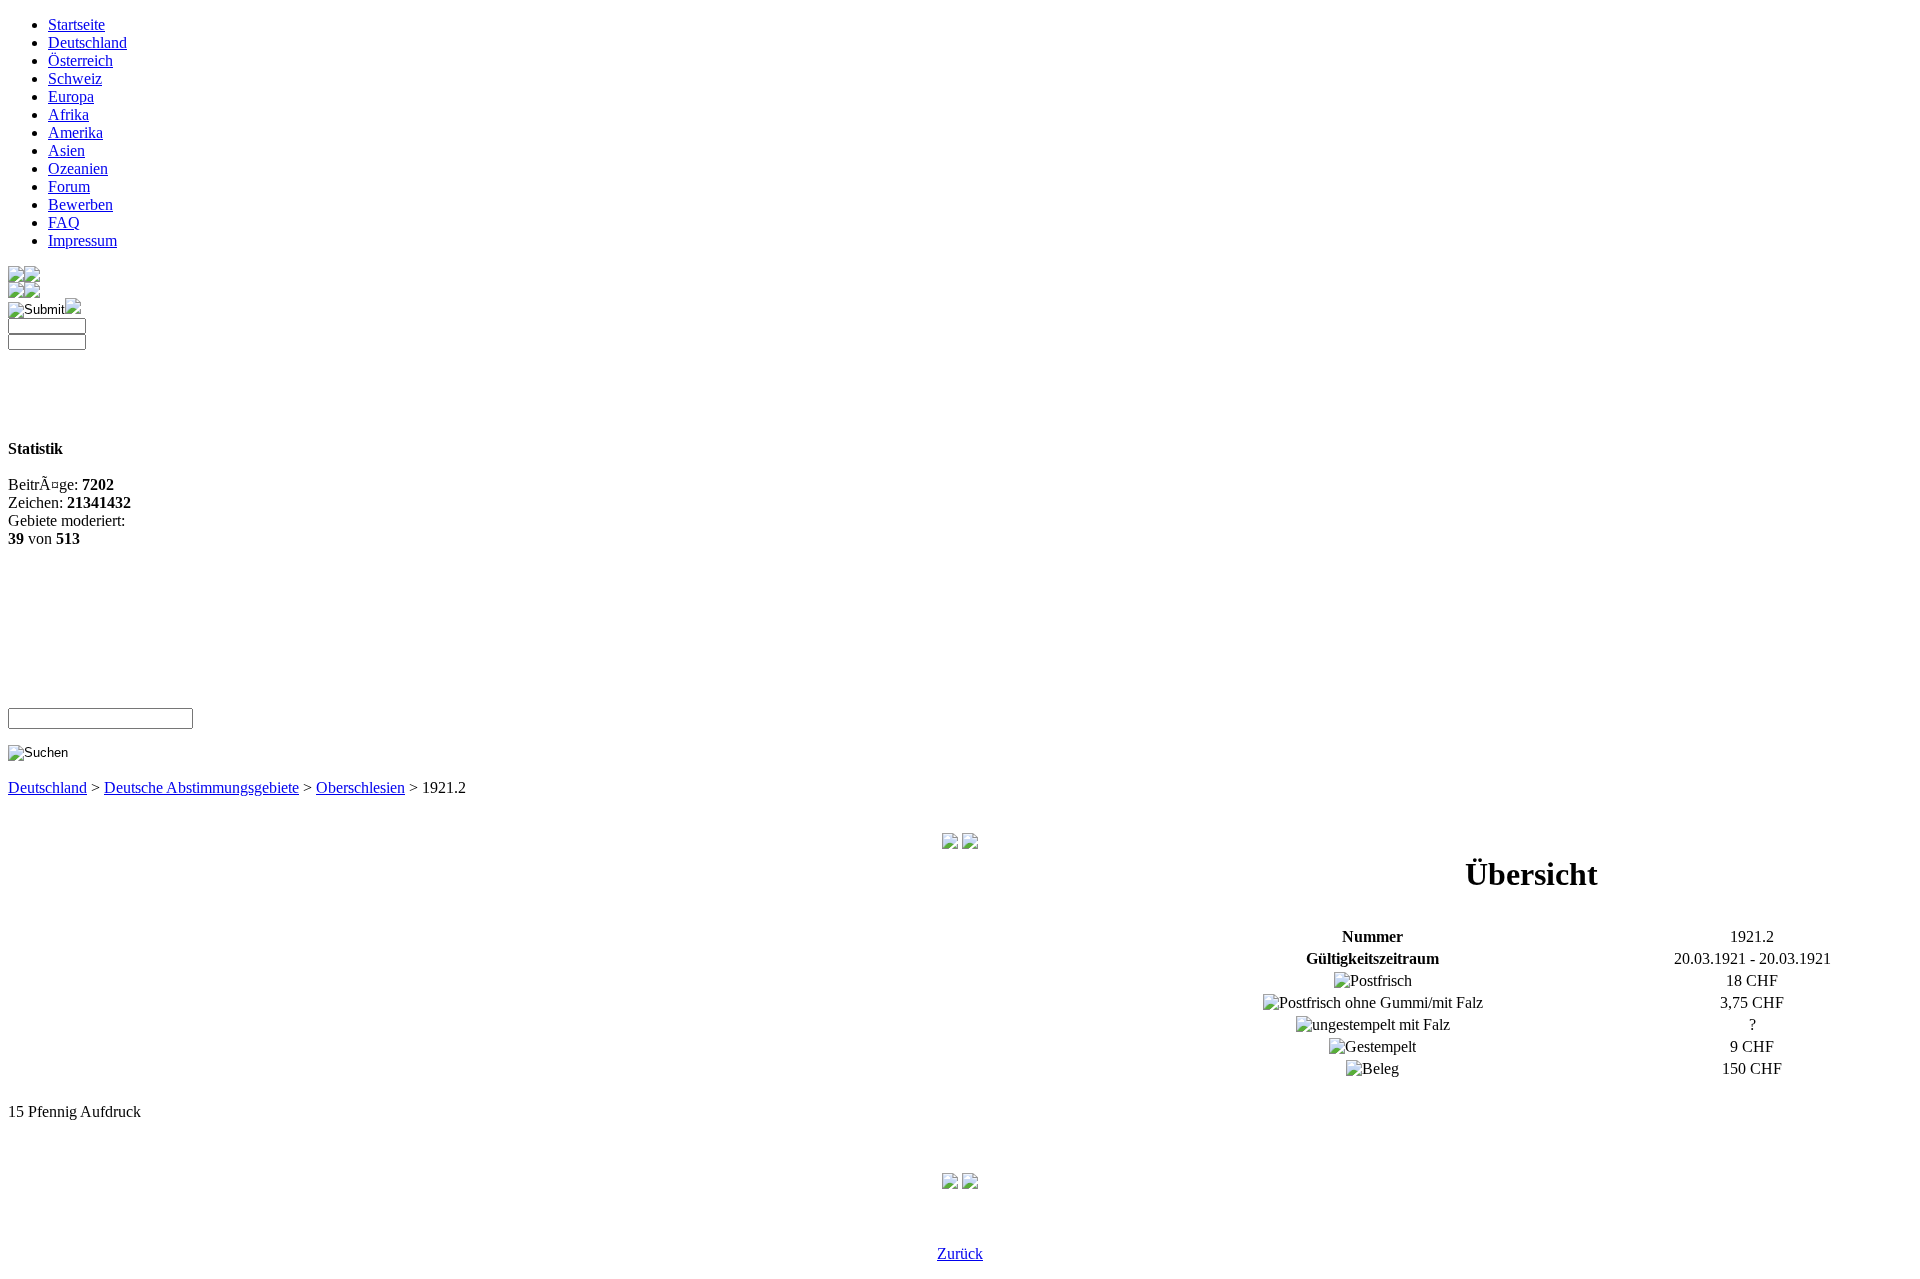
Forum (69, 186)
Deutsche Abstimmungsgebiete (201, 787)
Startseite (76, 24)
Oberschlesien (360, 787)
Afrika (68, 114)
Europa (71, 96)
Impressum (82, 240)
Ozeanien (78, 168)
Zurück (960, 1253)
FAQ (64, 222)
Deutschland (87, 42)
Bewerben (80, 204)
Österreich (80, 60)
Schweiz (75, 78)
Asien (66, 150)
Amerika (75, 132)
